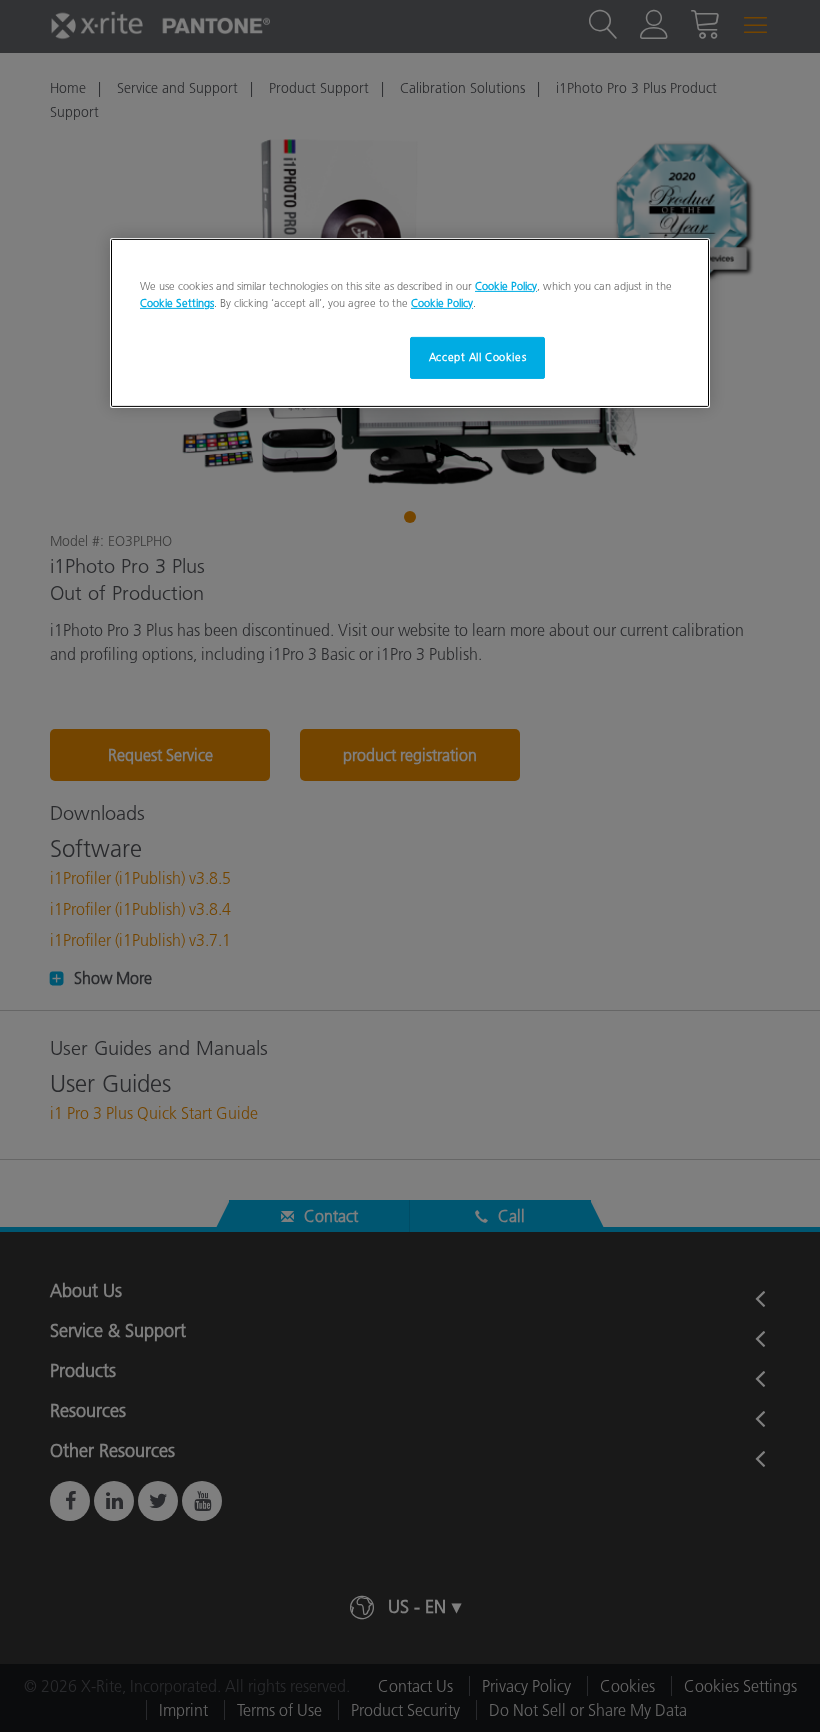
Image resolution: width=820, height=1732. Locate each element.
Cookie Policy (506, 286)
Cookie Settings (177, 303)
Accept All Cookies (477, 357)
